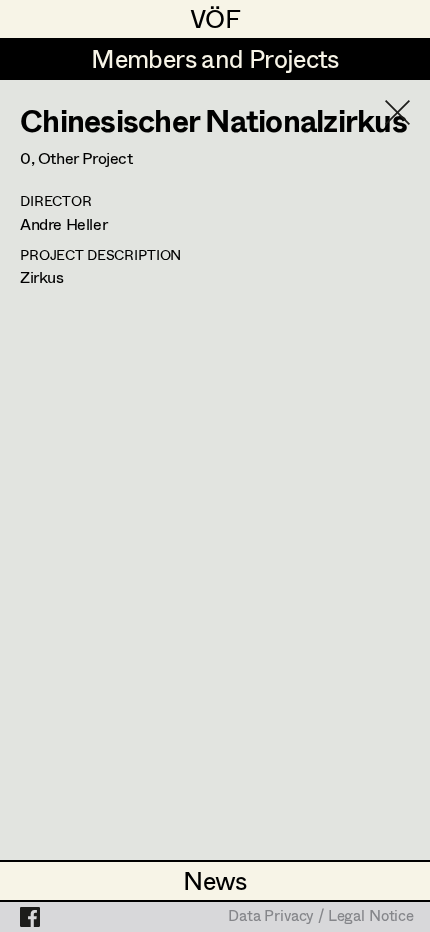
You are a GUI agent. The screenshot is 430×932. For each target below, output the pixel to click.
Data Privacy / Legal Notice (321, 917)
